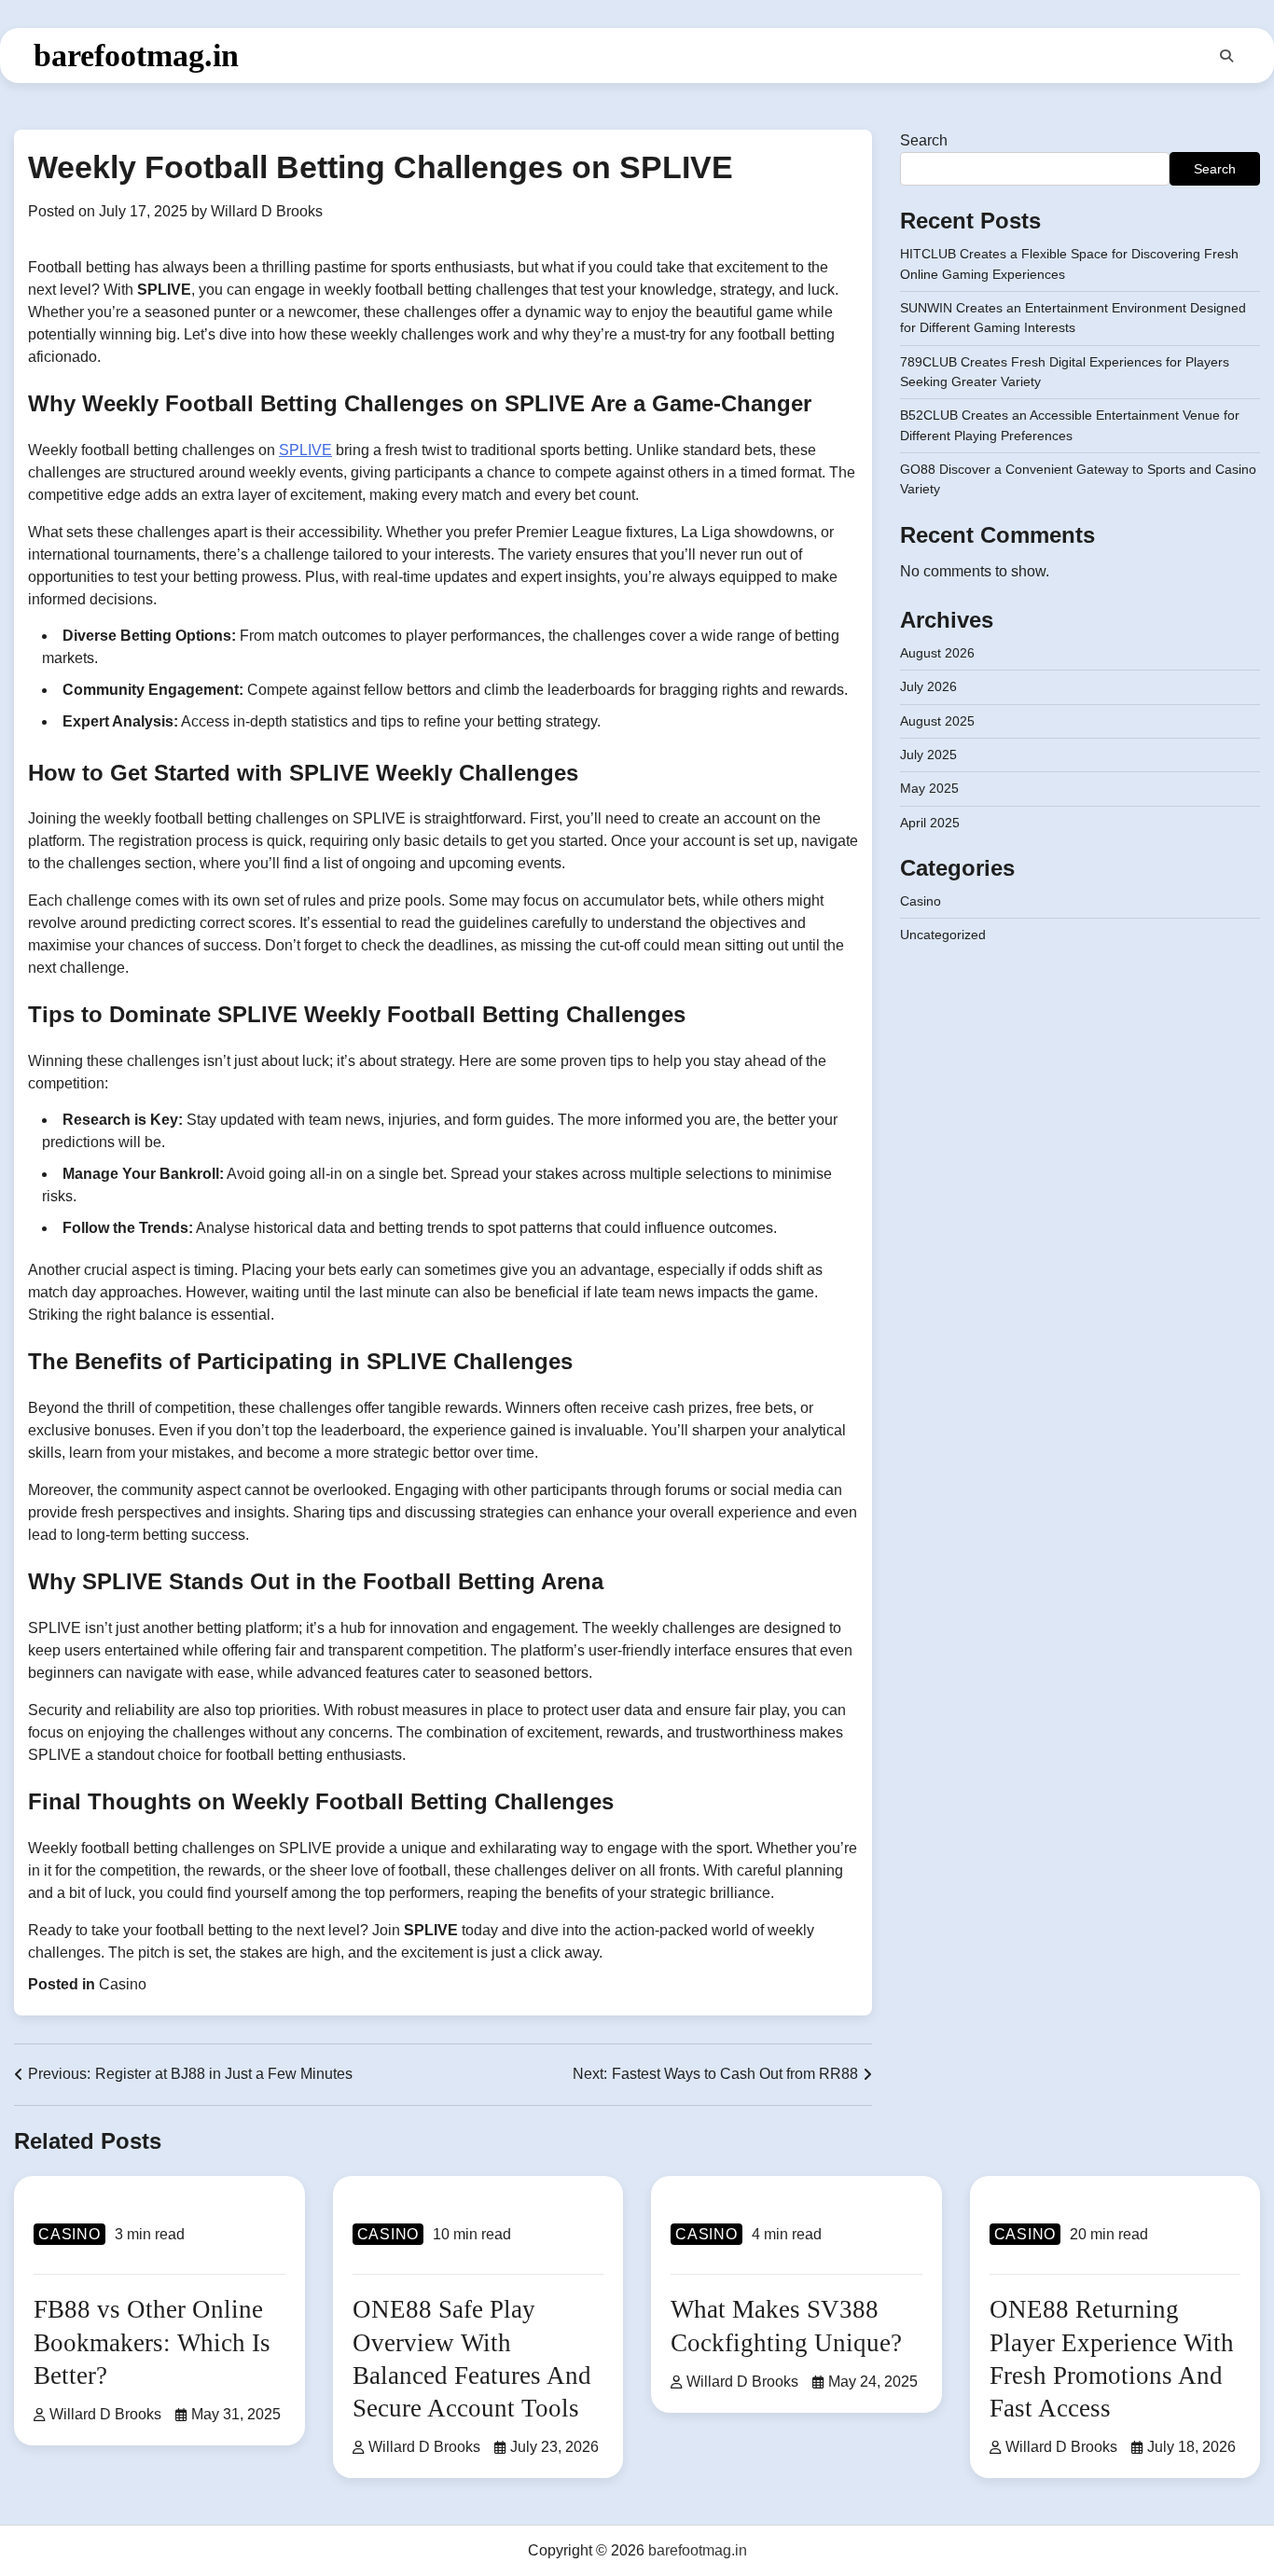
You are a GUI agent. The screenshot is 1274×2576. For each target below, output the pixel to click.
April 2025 (930, 823)
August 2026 (937, 653)
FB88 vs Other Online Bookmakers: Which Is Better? (152, 2342)
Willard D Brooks (267, 211)
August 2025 (937, 721)
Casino (123, 1984)
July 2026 (928, 686)
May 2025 (929, 788)
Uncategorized (943, 935)
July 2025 (928, 755)
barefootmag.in (136, 55)
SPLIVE (305, 450)
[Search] (1226, 56)
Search (924, 140)
